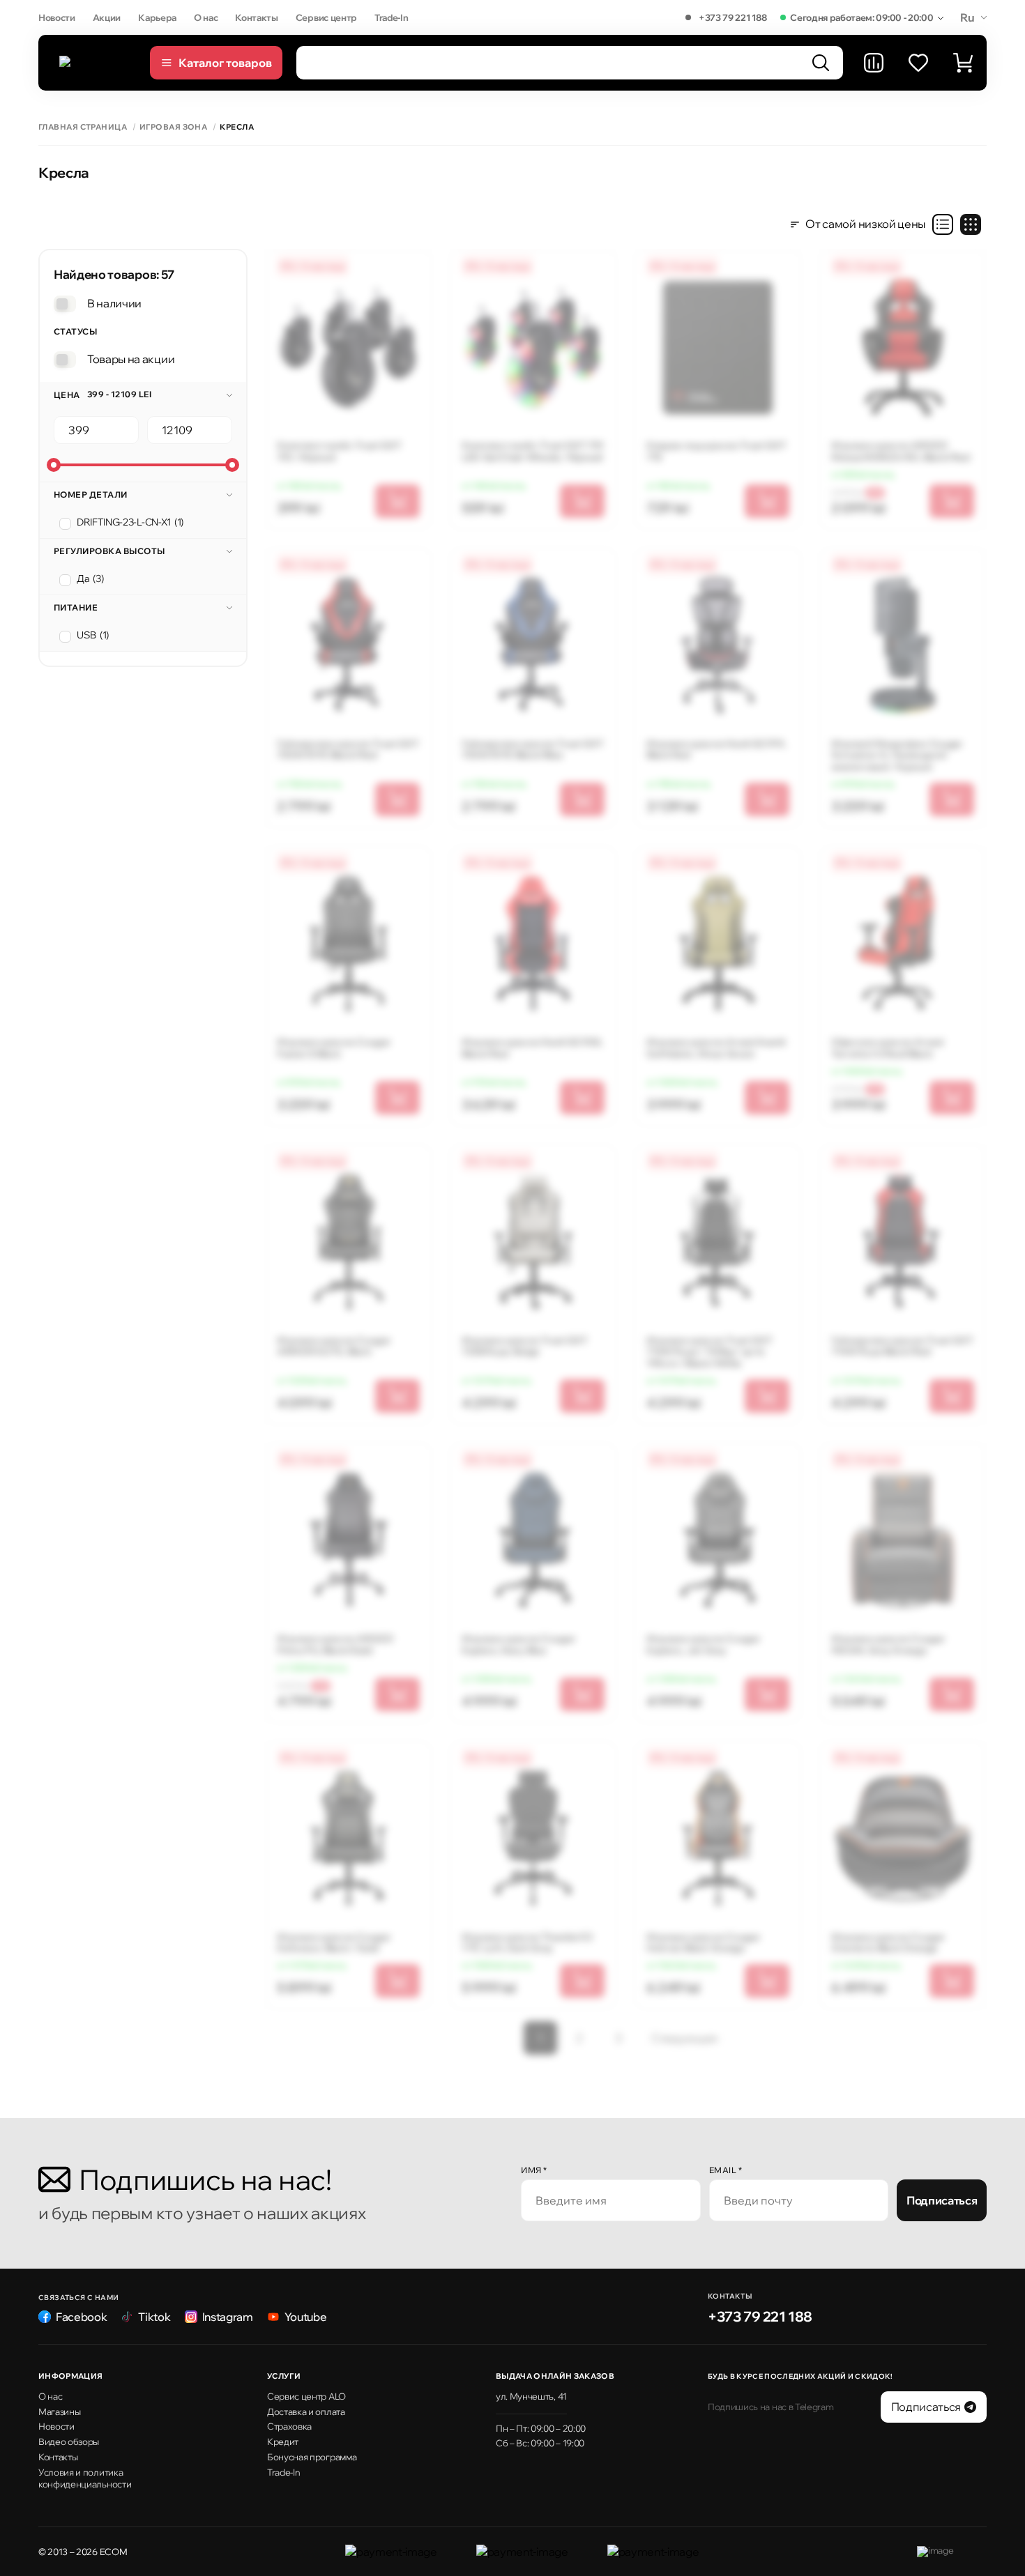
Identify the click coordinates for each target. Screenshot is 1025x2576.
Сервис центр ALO (306, 2396)
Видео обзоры (69, 2441)
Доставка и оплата (306, 2412)
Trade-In (391, 17)
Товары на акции (131, 359)
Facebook (81, 2317)
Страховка (289, 2426)
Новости (57, 17)
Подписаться (942, 2200)
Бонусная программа (312, 2457)
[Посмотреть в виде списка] (943, 224)
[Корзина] (963, 63)
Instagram (228, 2317)
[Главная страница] (98, 63)
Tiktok (154, 2317)
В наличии (114, 303)
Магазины (59, 2412)
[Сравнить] (874, 63)
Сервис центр (326, 17)
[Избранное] (918, 63)
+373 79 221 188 (732, 17)
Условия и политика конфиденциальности (85, 2478)
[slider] (54, 465)
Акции (107, 17)
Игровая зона (173, 127)
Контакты (256, 17)
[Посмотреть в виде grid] (971, 224)
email (726, 2170)
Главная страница (83, 127)
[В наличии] (65, 304)
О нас (206, 17)
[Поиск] (821, 63)
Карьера (157, 17)
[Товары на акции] (65, 360)
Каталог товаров (225, 63)
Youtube (306, 2317)
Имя (534, 2170)
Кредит (283, 2441)
